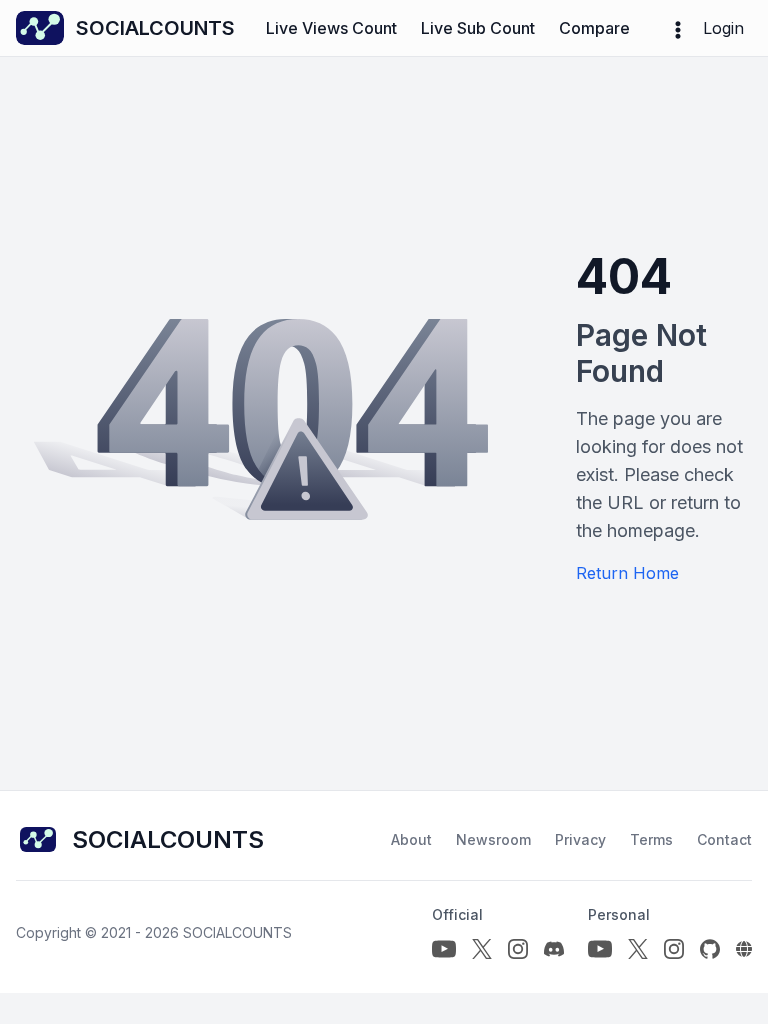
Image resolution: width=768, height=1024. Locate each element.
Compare (594, 28)
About (411, 839)
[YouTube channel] (444, 949)
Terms (651, 839)
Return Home (627, 573)
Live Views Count (331, 28)
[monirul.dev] (744, 949)
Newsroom (493, 839)
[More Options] (678, 28)
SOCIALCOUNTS (237, 932)
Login (723, 28)
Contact (724, 839)
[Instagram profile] (518, 949)
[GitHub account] (710, 949)
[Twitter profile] (482, 949)
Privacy (580, 839)
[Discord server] (554, 949)
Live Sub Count (478, 28)
